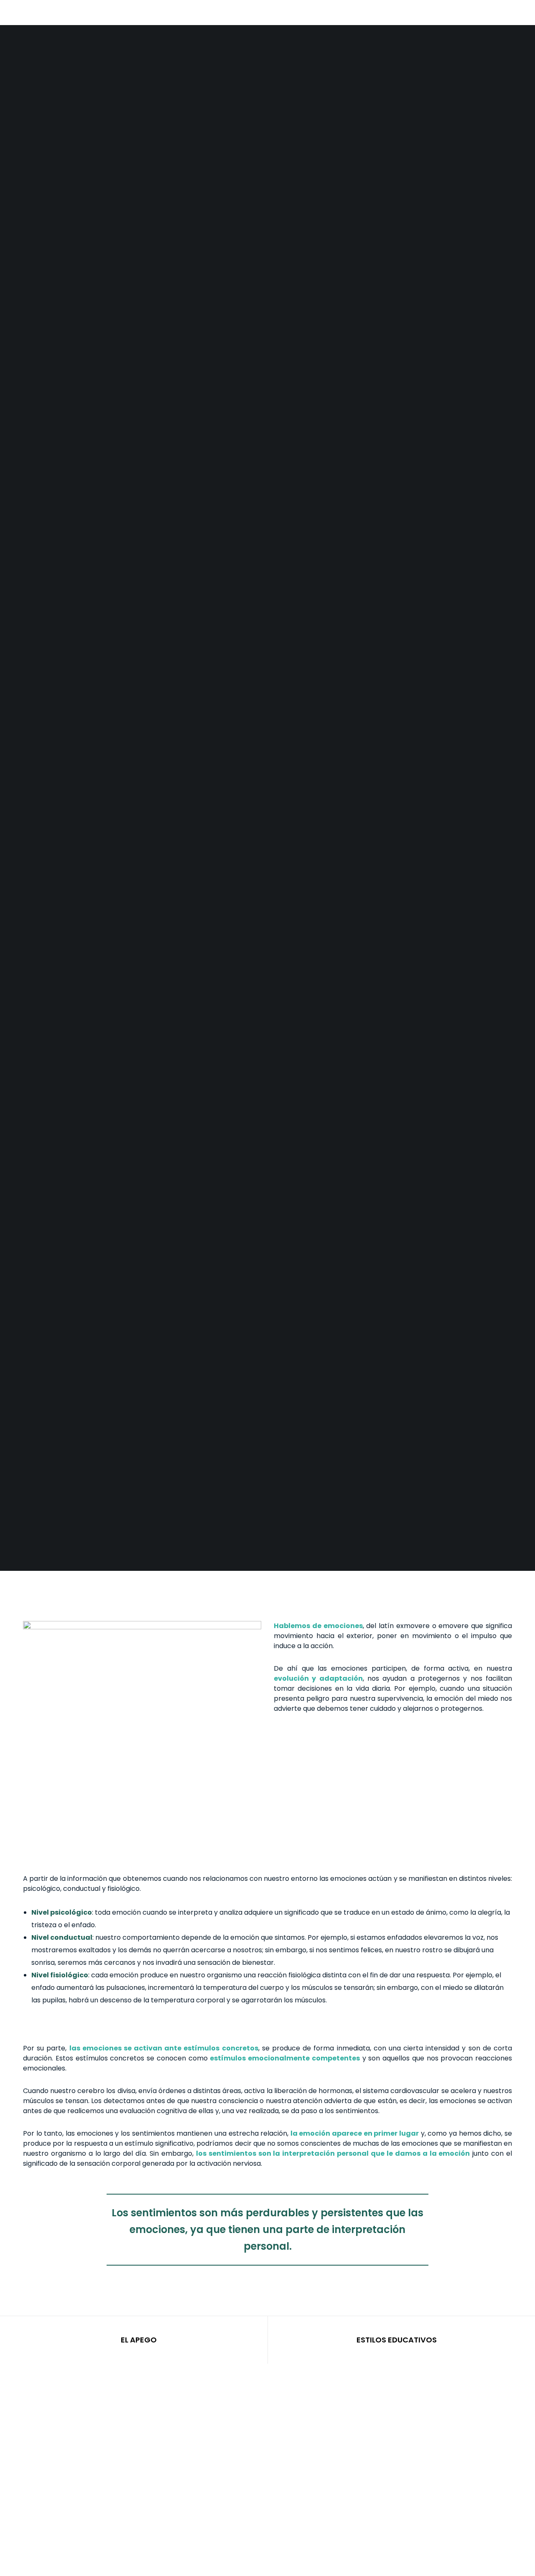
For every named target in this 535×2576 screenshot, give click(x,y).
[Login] (496, 13)
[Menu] (515, 13)
